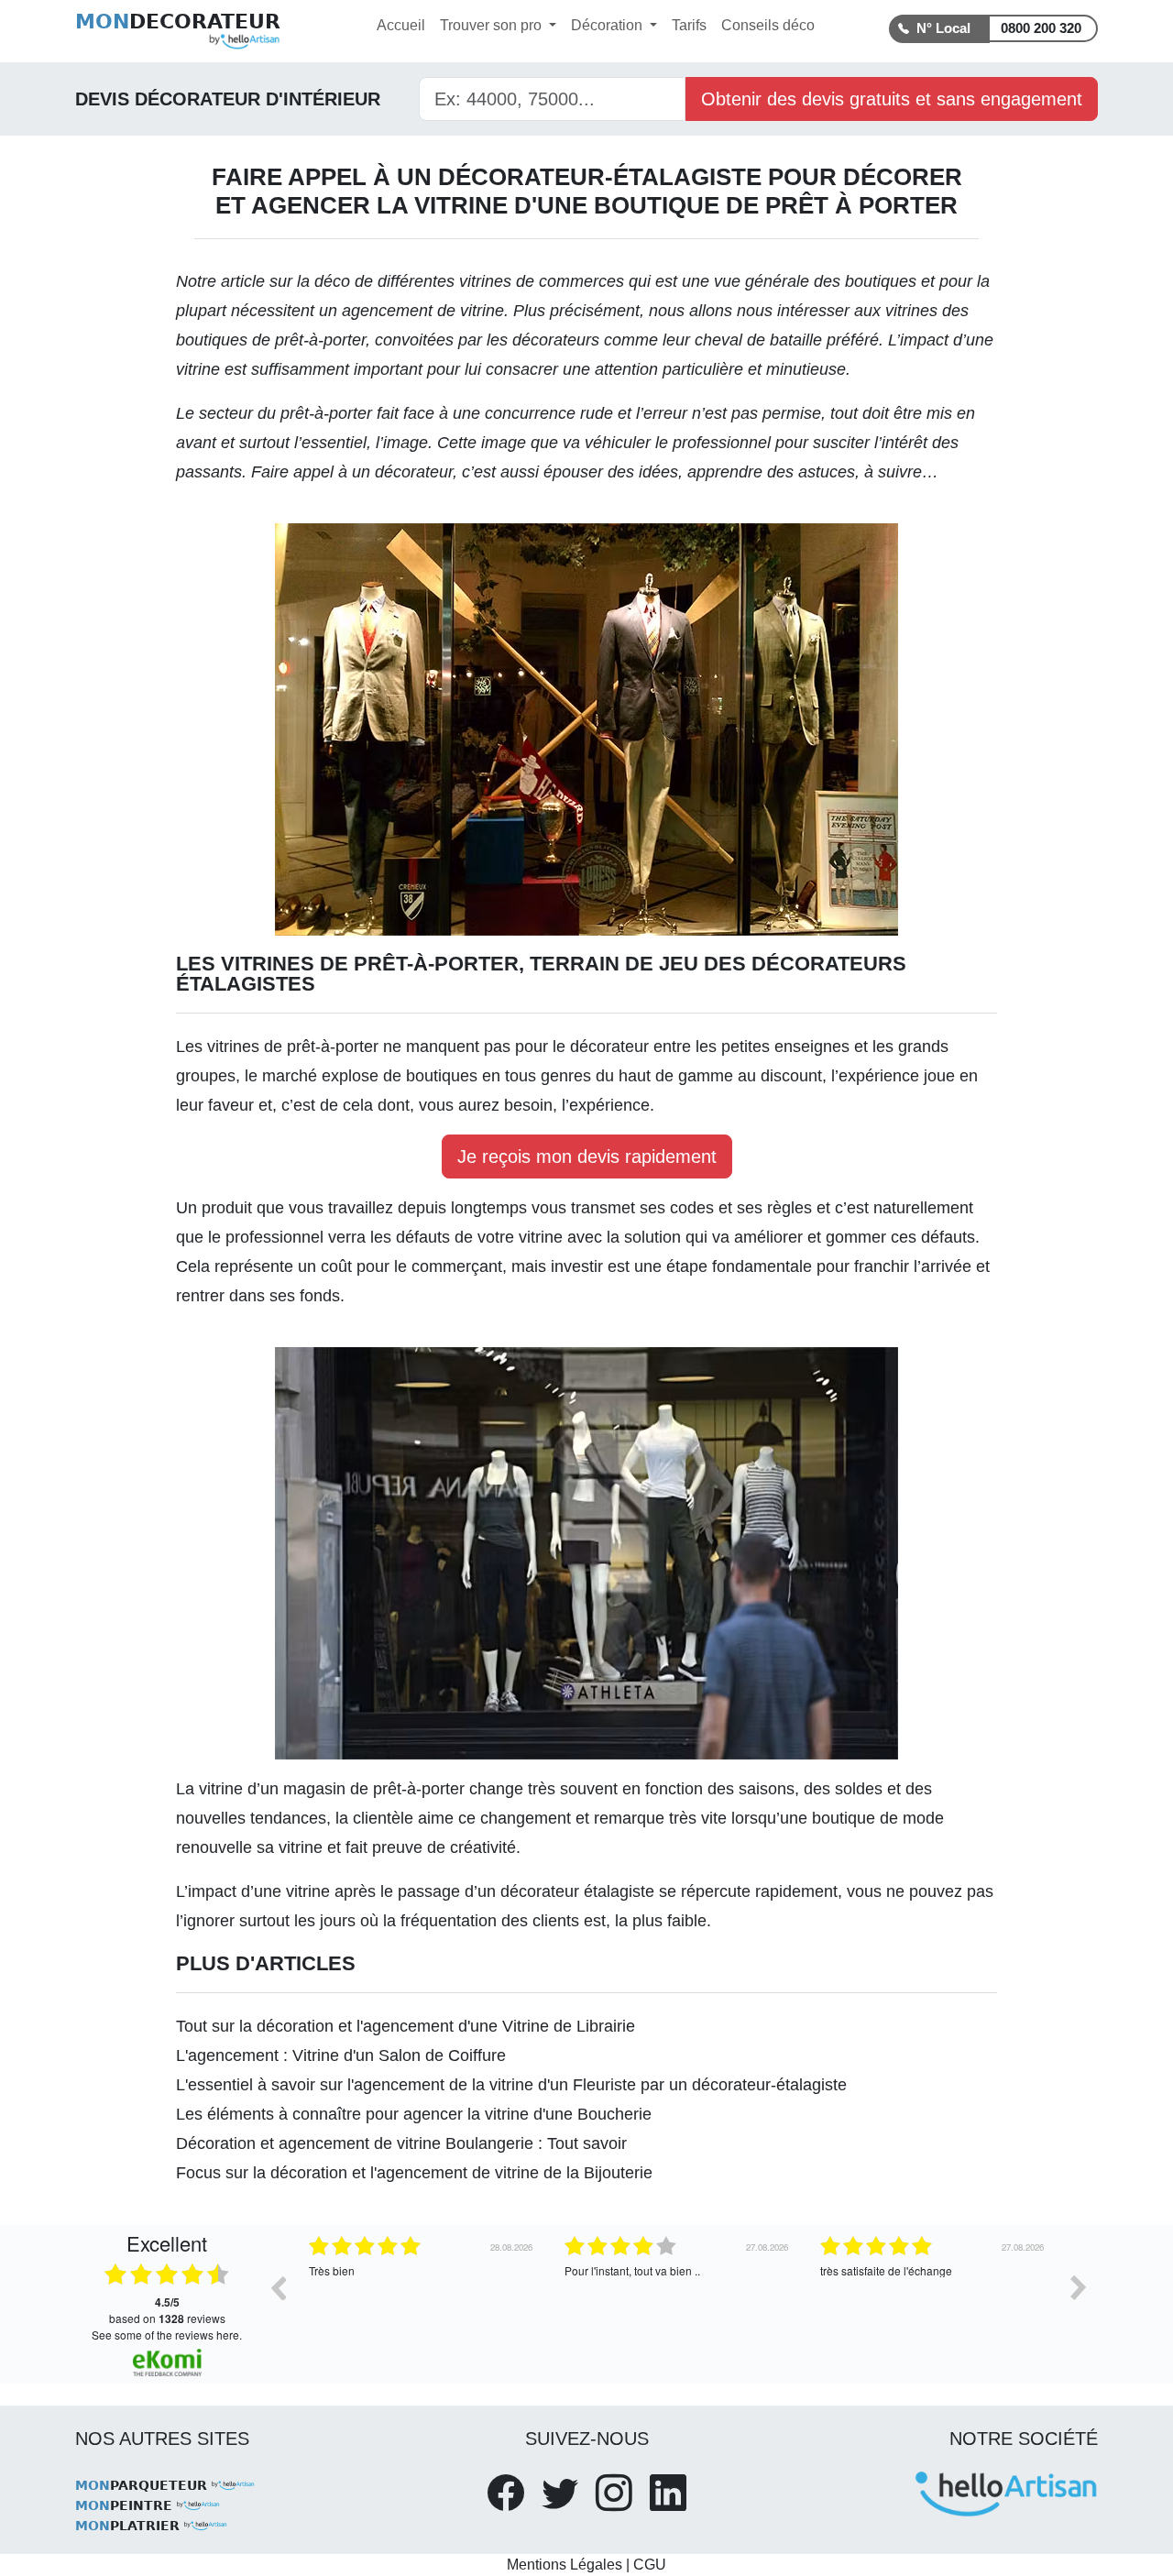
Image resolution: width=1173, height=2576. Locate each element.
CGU (650, 2565)
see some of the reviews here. (167, 2335)
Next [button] (1079, 2287)
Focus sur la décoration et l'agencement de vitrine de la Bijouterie (414, 2173)
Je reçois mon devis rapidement (587, 1156)
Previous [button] (278, 2287)
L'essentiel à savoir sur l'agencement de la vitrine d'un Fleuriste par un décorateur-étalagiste (511, 2085)
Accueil (401, 25)
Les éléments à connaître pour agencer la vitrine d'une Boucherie (414, 2114)
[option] (423, 2301)
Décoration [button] (608, 25)
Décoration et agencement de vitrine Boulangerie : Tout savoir (401, 2143)
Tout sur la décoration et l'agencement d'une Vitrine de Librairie (406, 2026)
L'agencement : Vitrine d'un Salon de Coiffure (341, 2055)
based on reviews (167, 2310)
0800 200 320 (1041, 28)
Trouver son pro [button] (493, 25)
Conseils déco (768, 25)
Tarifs (689, 25)
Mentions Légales (565, 2565)
